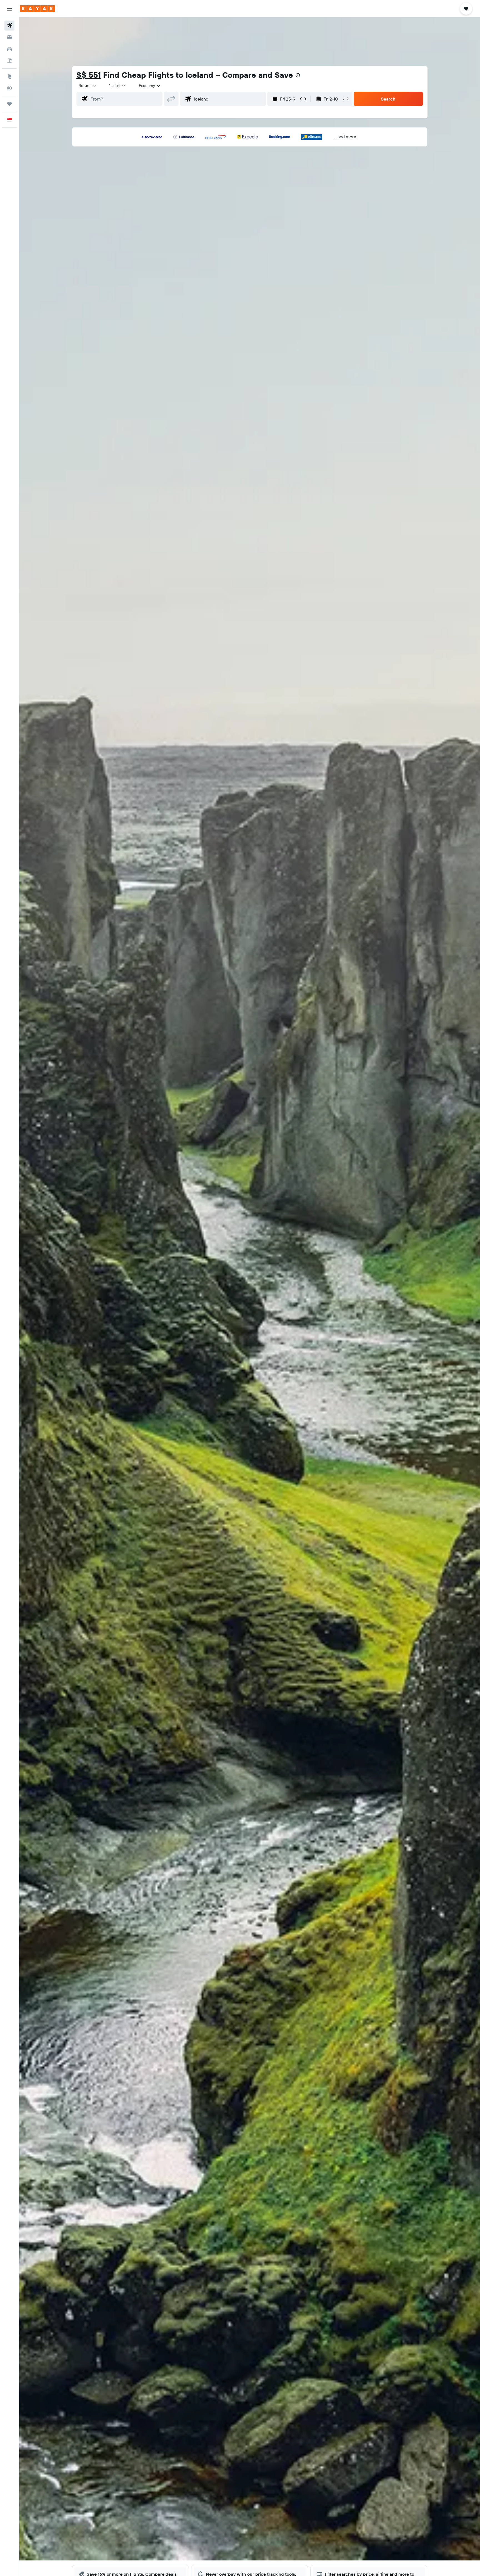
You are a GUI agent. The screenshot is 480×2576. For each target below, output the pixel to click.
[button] (9, 9)
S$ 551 (89, 75)
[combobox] (88, 86)
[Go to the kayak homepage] (37, 9)
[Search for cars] (9, 49)
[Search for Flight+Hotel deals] (9, 61)
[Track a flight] (9, 88)
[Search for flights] (9, 26)
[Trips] (9, 104)
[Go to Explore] (9, 76)
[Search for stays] (9, 37)
